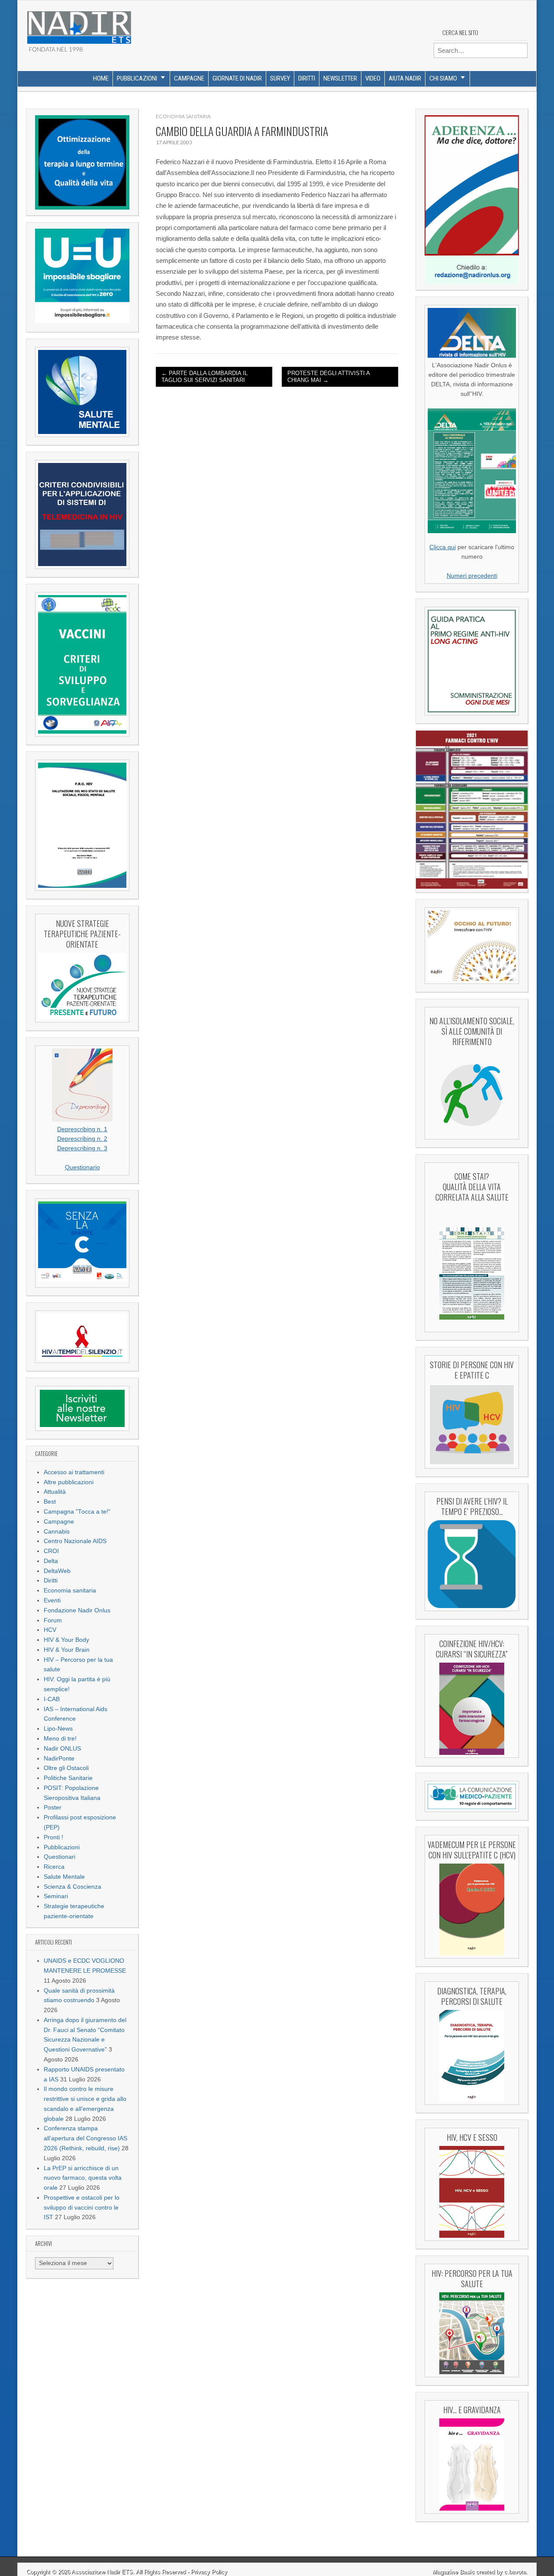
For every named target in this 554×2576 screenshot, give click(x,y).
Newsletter (340, 78)
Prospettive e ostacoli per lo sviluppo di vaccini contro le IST (82, 2208)
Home (101, 78)
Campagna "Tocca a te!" (77, 1512)
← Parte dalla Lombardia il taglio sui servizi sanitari (205, 377)
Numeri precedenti (472, 576)
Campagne (189, 78)
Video (373, 78)
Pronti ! (53, 1837)
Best (50, 1502)
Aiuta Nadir (405, 78)
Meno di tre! (60, 1739)
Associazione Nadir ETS (102, 2572)
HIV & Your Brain (67, 1650)
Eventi (52, 1600)
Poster (53, 1807)
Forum (53, 1620)
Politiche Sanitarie (68, 1778)
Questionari (60, 1857)
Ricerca (54, 1867)
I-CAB (52, 1699)
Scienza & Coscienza (72, 1887)
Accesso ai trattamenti (74, 1472)
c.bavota (515, 2572)
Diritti (307, 78)
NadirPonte (59, 1759)
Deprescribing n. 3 (82, 1148)
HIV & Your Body (66, 1640)
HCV (50, 1630)
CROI (51, 1551)
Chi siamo (443, 78)
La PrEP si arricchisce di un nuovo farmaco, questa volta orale (83, 2178)
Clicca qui (443, 547)
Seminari (56, 1896)
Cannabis (57, 1532)
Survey (280, 78)
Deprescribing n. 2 (82, 1139)
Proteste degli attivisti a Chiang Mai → (329, 377)
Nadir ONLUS (62, 1749)
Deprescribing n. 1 (82, 1129)
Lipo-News (58, 1729)
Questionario (82, 1167)
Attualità (55, 1492)
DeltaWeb (57, 1571)
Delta (51, 1561)
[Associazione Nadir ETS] (79, 24)
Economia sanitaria (70, 1591)
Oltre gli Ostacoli (66, 1768)
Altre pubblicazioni (69, 1482)
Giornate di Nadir (237, 78)
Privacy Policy (209, 2572)
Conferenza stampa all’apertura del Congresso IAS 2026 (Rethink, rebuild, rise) (85, 2138)
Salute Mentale (64, 1877)
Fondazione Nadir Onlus (77, 1610)
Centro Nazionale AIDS (75, 1541)
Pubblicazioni (137, 78)
